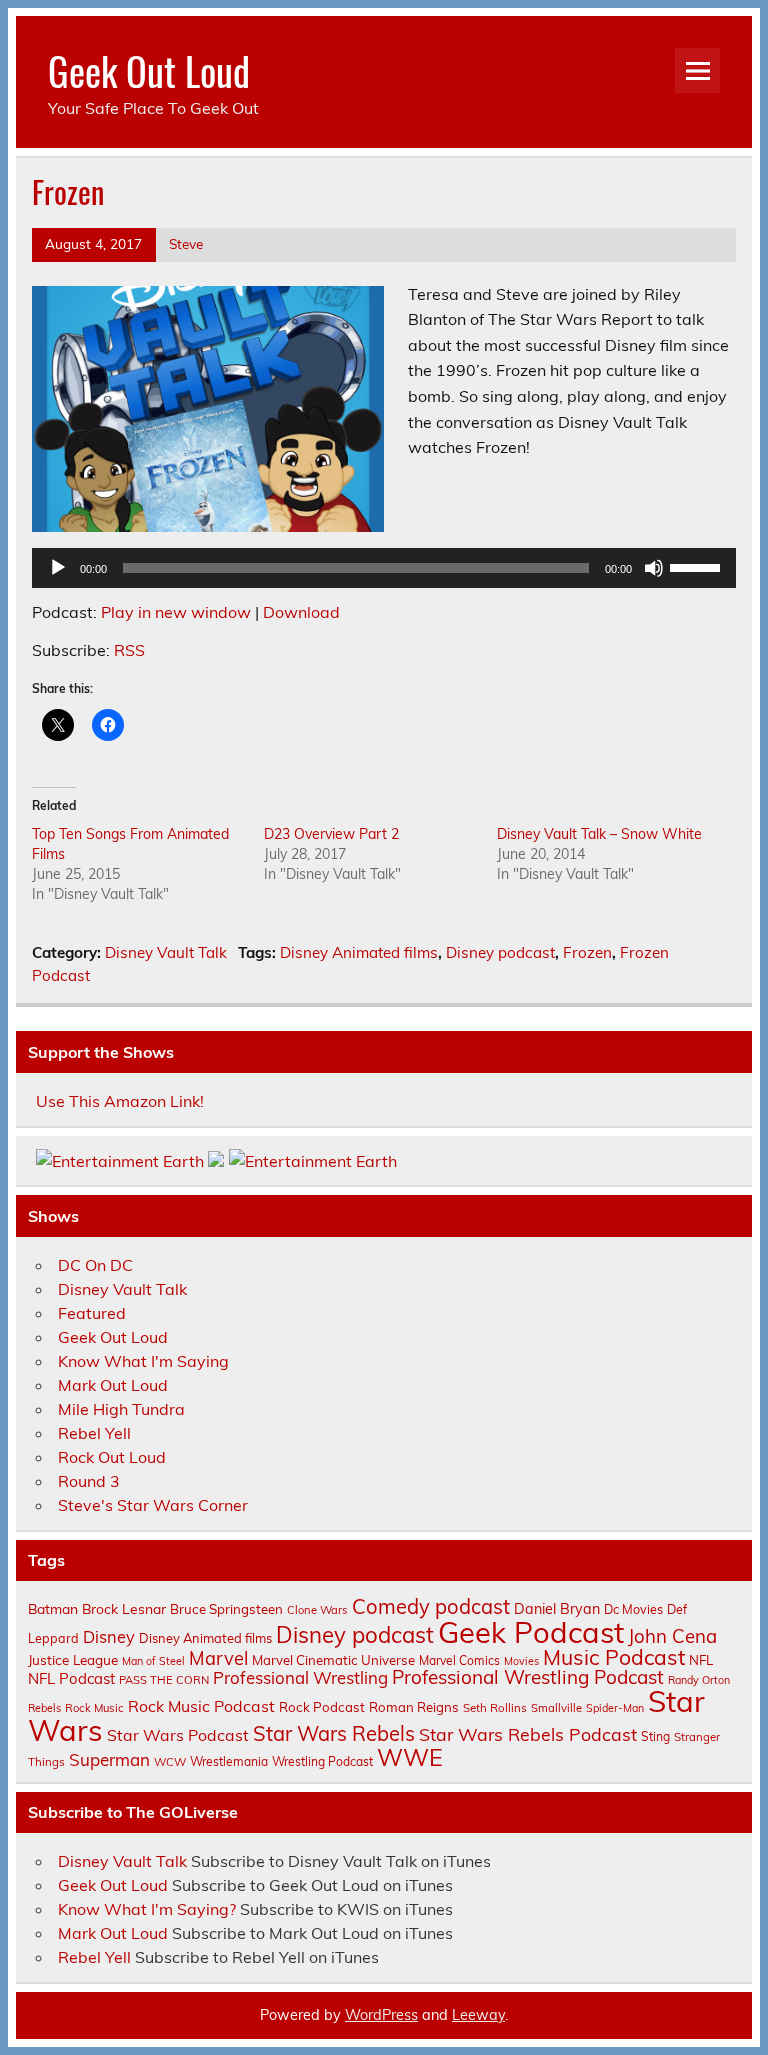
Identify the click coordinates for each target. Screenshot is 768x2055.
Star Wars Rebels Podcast (528, 1734)
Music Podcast (614, 1657)
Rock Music (94, 1708)
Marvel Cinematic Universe (333, 1660)
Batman (53, 1608)
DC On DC (95, 1265)
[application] (384, 568)
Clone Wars (317, 1610)
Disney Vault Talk (166, 952)
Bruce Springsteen (226, 1609)
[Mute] (654, 568)
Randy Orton (699, 1680)
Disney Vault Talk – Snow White (599, 834)
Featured (92, 1313)
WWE (410, 1757)
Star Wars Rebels (334, 1733)
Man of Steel (153, 1661)
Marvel (218, 1658)
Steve (186, 243)
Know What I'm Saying (143, 1361)
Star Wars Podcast (178, 1735)
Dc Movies (633, 1609)
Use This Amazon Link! (120, 1101)
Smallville (556, 1708)
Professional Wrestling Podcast (528, 1677)
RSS (129, 650)
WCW (170, 1762)
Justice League (73, 1659)
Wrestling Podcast (322, 1761)
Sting (655, 1736)
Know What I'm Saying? (147, 1909)
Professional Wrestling (300, 1677)
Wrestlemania (229, 1761)
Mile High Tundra (121, 1409)
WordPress (381, 2015)
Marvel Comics (459, 1660)
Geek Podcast (531, 1632)
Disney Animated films (359, 952)
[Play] (58, 568)
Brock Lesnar (124, 1608)
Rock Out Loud (112, 1457)
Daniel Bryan (557, 1609)
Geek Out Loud (149, 70)
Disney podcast (500, 952)
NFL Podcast (71, 1678)
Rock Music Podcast (201, 1706)
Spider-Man (615, 1708)
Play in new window (176, 612)
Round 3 (89, 1481)
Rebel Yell (94, 1433)
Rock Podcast (322, 1707)
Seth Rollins (495, 1707)
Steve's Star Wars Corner (153, 1505)
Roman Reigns (414, 1707)
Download (301, 612)
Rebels (44, 1708)
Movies (521, 1661)
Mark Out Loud (113, 1385)
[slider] (698, 566)
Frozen (587, 952)
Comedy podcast (431, 1606)
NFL (701, 1660)
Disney (109, 1637)
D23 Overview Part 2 (331, 834)
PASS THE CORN (164, 1680)
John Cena (672, 1636)
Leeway (478, 2015)
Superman (109, 1759)
